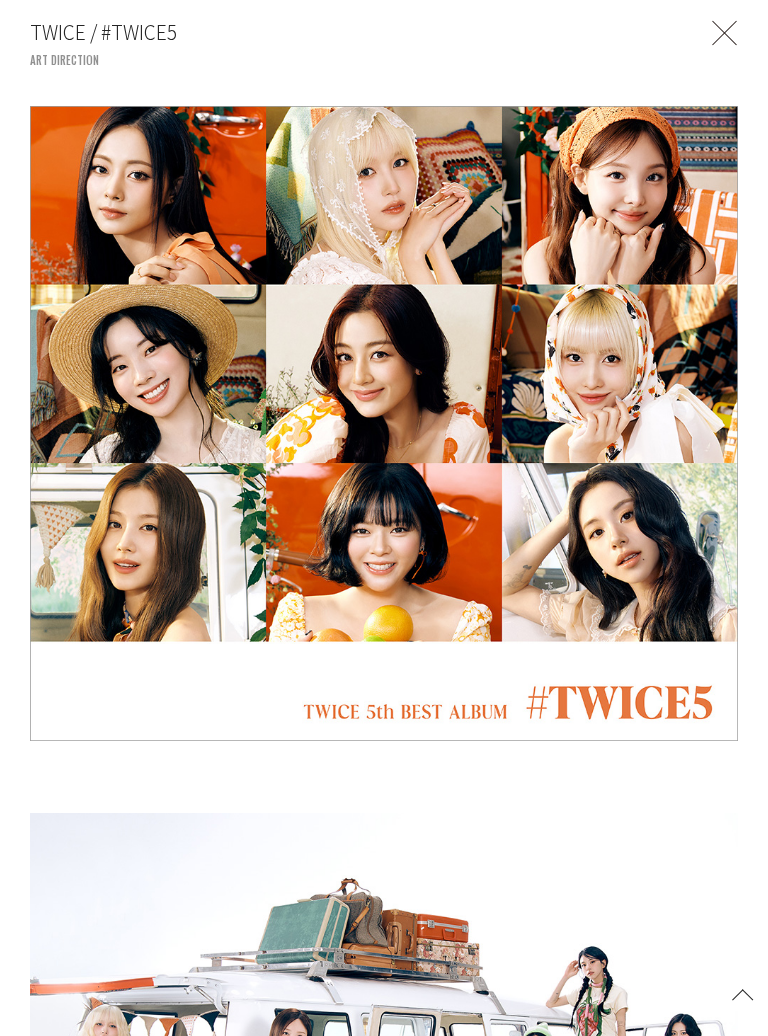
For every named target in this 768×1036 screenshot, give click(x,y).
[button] (743, 993)
